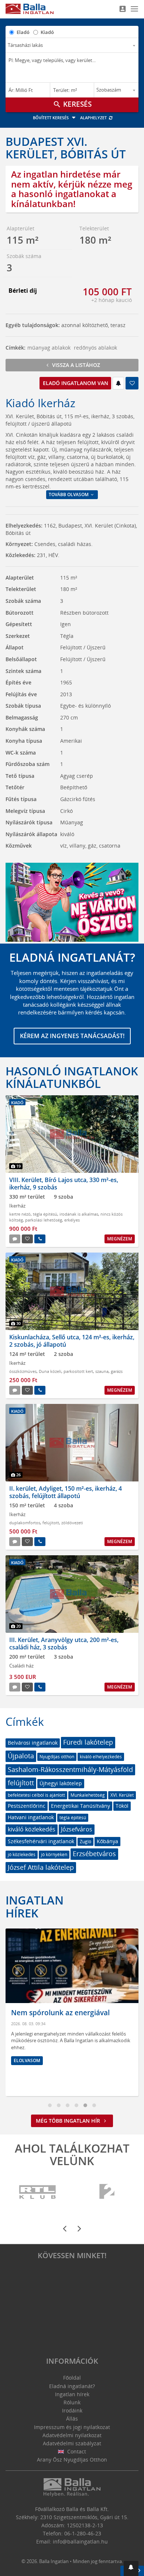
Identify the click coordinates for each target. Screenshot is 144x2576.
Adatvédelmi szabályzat (72, 2443)
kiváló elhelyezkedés (101, 1757)
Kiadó (47, 32)
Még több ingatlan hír (69, 2121)
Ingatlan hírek (35, 1906)
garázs (117, 1371)
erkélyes (72, 1220)
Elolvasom (27, 2060)
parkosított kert (78, 1371)
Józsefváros (77, 1829)
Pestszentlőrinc (27, 1806)
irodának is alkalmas (79, 1214)
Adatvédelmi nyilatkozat (72, 2435)
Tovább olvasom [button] (69, 494)
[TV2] (107, 2192)
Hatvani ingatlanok (31, 1817)
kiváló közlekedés (32, 1829)
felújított (51, 1523)
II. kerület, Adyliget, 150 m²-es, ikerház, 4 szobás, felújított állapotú (66, 1492)
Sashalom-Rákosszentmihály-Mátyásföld (70, 1769)
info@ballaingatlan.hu (80, 2541)
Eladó (23, 32)
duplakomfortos (25, 1523)
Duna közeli (50, 1371)
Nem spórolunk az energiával (60, 2013)
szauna (102, 1371)
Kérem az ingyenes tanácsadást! (72, 1036)
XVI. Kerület (122, 1795)
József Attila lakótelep (41, 1867)
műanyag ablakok (49, 348)
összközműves (23, 1371)
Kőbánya (107, 1841)
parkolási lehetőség (44, 1220)
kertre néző (20, 1214)
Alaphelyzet (94, 118)
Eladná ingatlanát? (72, 2386)
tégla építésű (45, 1214)
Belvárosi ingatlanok (33, 1743)
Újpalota (21, 1756)
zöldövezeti (72, 1523)
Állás (72, 2419)
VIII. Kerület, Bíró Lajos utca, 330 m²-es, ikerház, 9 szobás (64, 1183)
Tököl (122, 1806)
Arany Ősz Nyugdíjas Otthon (72, 2460)
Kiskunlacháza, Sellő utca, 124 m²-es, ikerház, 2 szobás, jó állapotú (72, 1341)
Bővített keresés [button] (51, 118)
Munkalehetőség (88, 1795)
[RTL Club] (38, 2192)
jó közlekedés (22, 1854)
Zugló (85, 1842)
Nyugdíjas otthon (57, 1757)
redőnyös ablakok (95, 348)
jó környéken (54, 1854)
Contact (76, 2451)
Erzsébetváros (94, 1854)
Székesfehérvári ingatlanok (41, 1841)
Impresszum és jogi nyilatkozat (72, 2427)
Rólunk (72, 2402)
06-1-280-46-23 (83, 2533)
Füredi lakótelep (88, 1742)
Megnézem (120, 1239)
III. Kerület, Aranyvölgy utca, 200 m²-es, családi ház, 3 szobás (64, 1643)
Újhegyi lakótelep (61, 1783)
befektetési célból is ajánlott (36, 1795)
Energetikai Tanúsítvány (80, 1806)
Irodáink (72, 2410)
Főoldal (72, 2378)
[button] (131, 2568)
